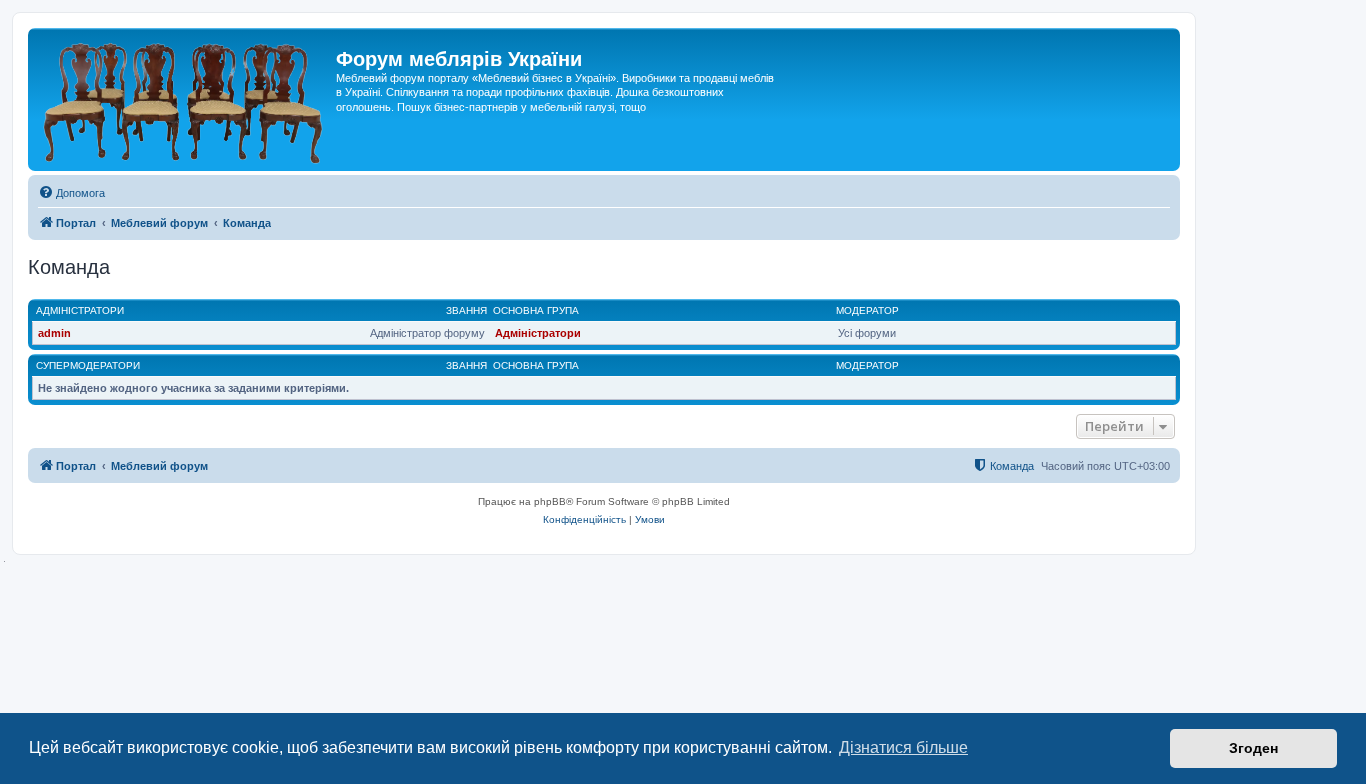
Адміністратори (80, 310)
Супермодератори (88, 365)
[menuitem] (71, 193)
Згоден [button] (1253, 748)
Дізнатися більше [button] (903, 747)
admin (54, 333)
